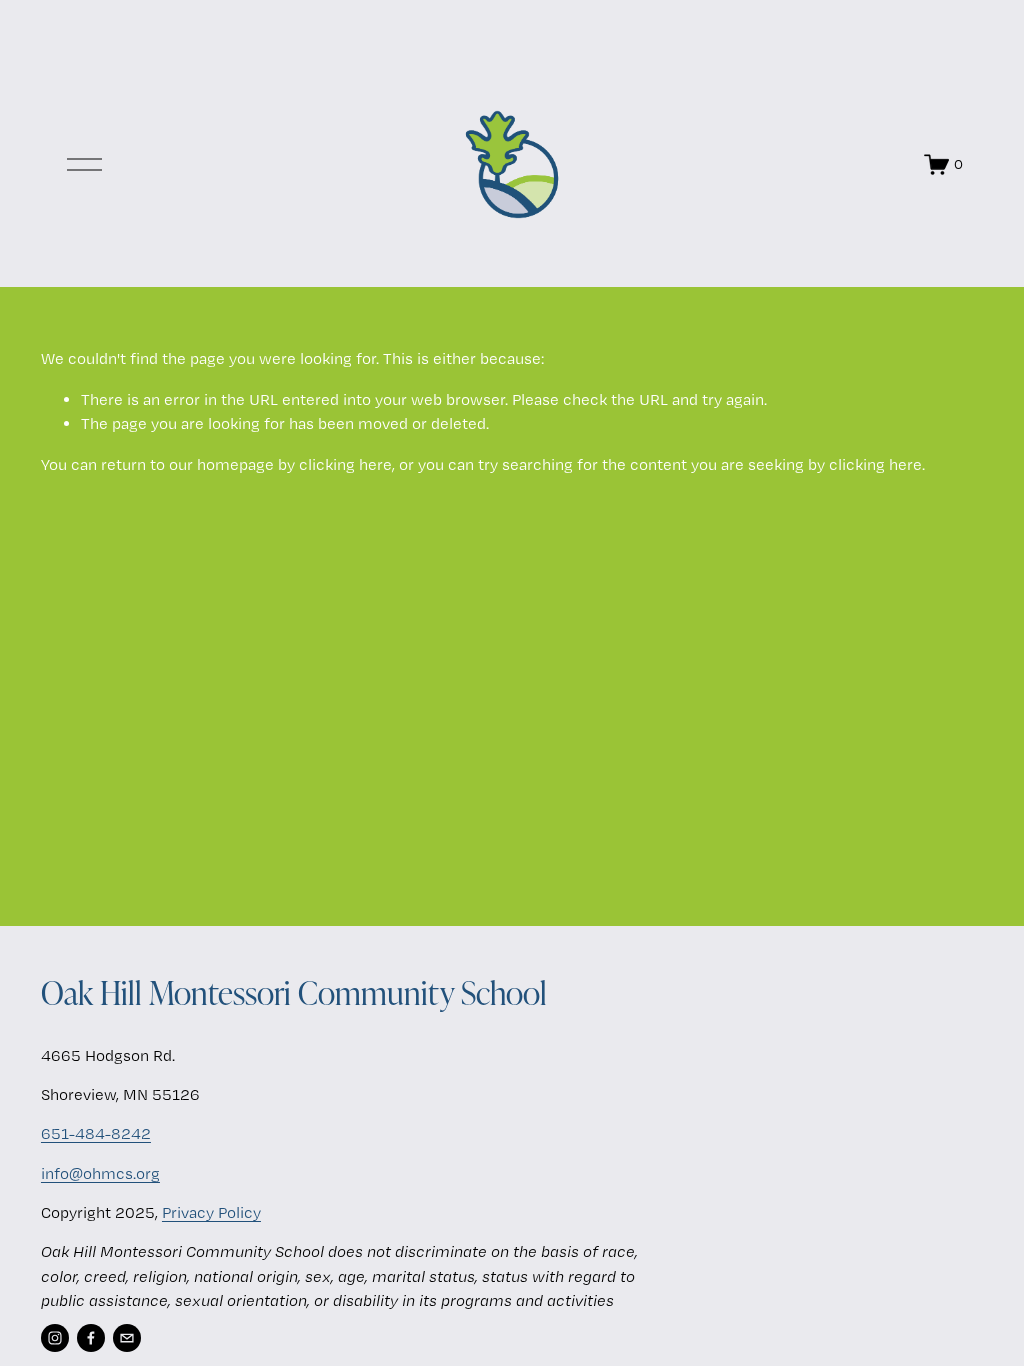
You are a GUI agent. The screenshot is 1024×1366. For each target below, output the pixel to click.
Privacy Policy (211, 1212)
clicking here (345, 464)
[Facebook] (91, 1338)
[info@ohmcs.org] (127, 1338)
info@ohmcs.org (100, 1173)
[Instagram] (55, 1338)
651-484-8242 (96, 1133)
